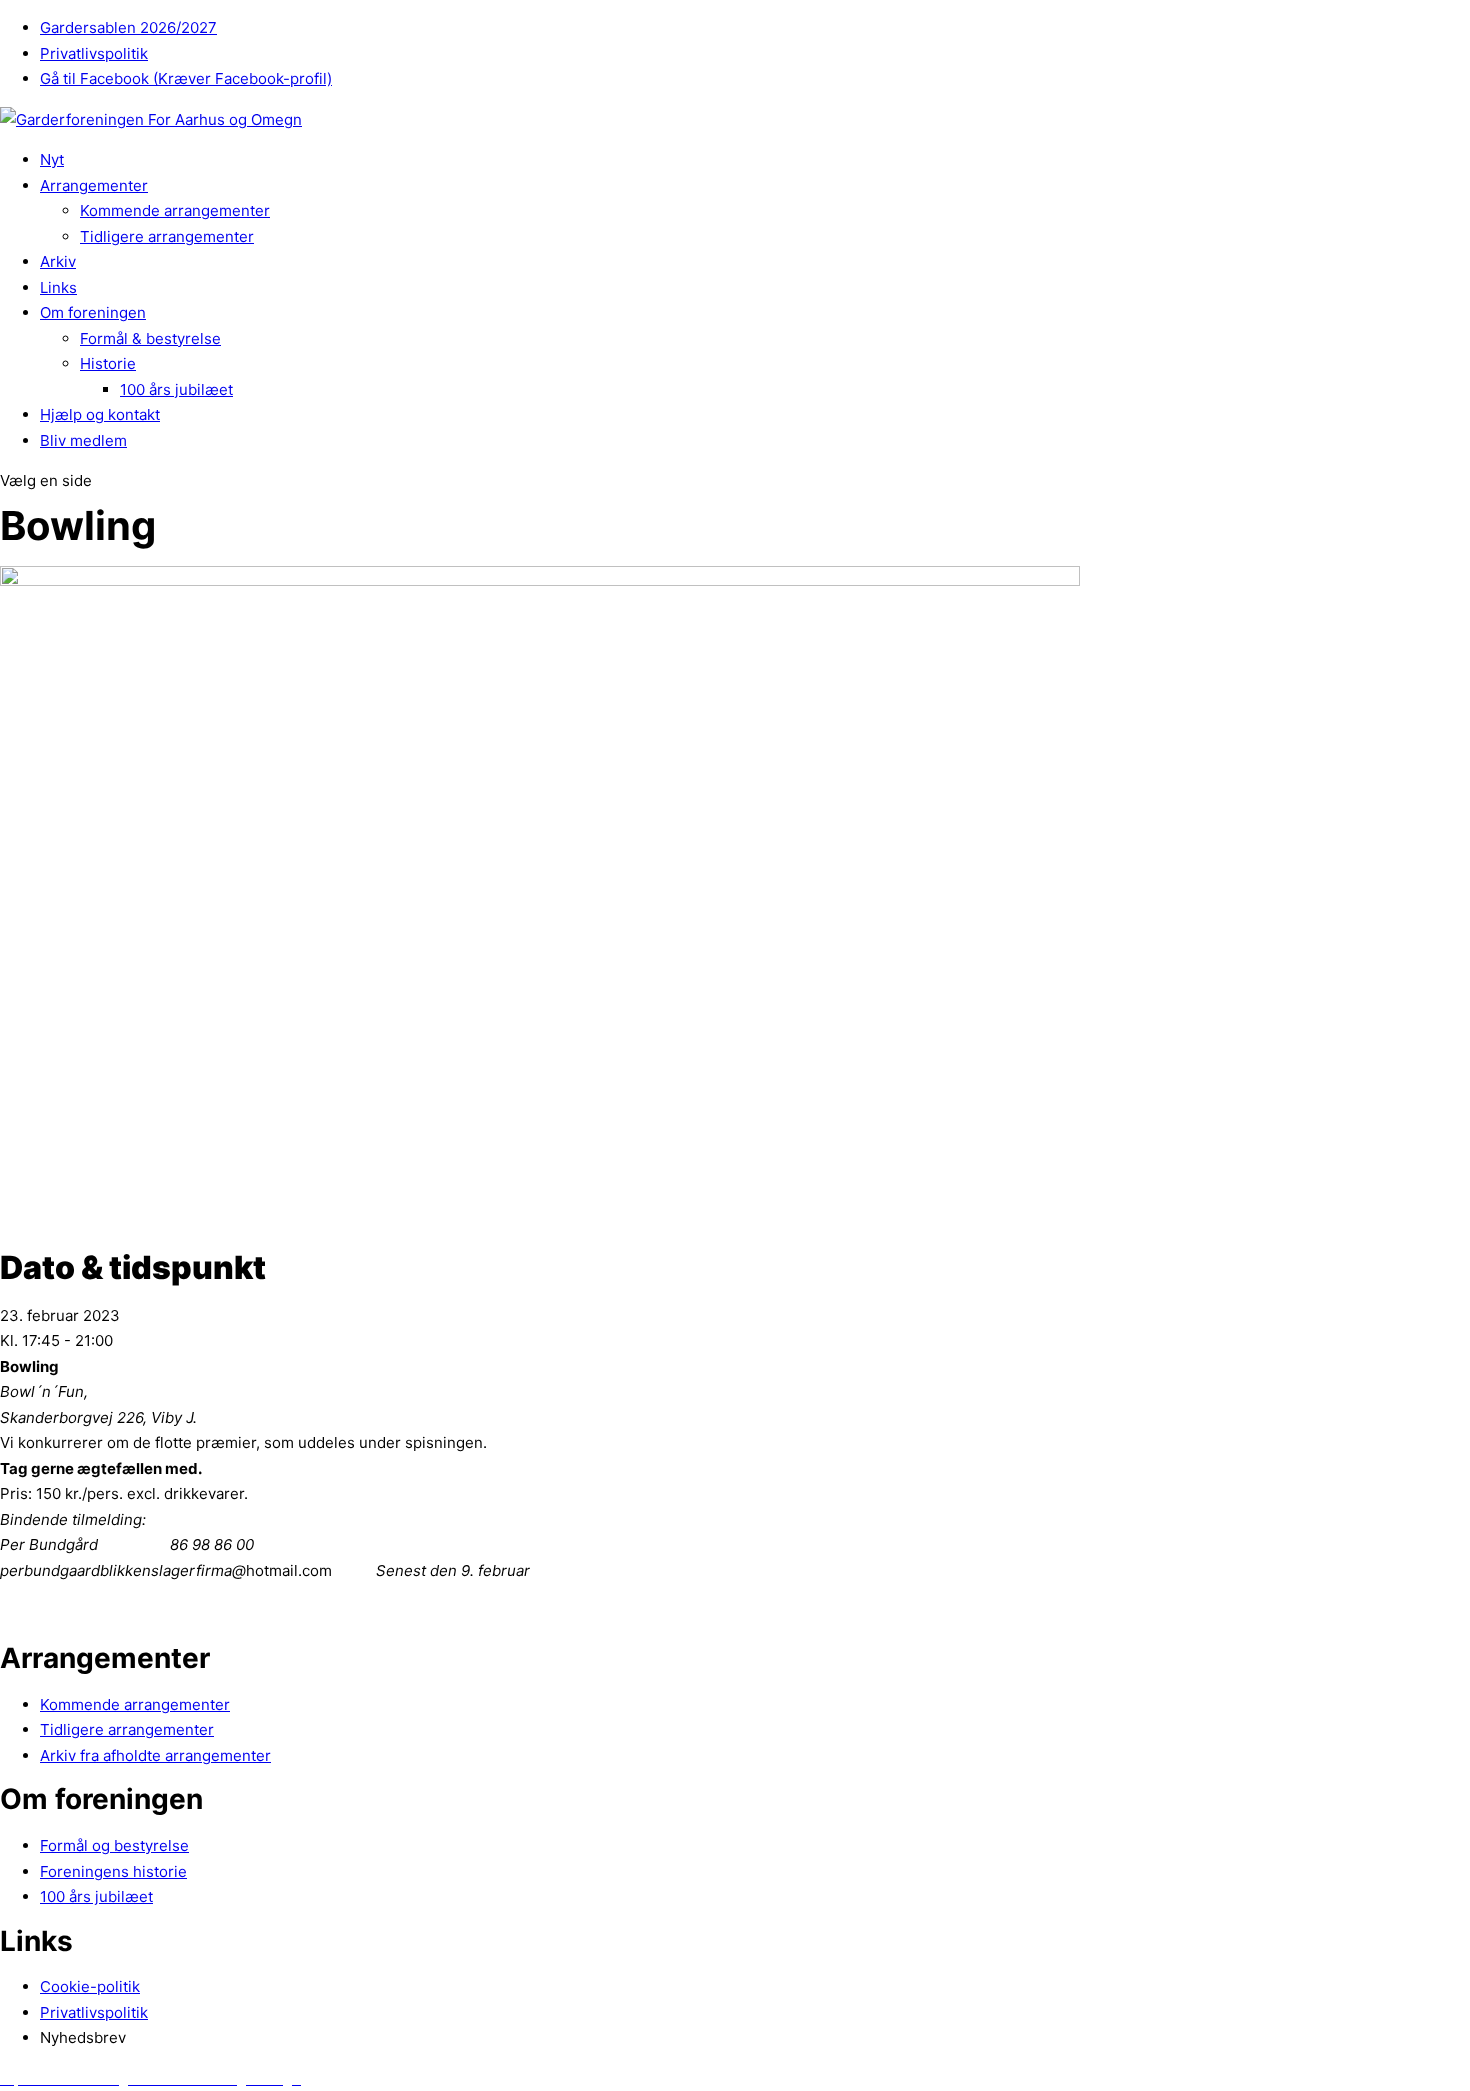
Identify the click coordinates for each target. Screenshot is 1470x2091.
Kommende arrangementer (175, 210)
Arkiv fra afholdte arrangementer (155, 1755)
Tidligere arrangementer (167, 236)
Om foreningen (93, 312)
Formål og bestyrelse (114, 1845)
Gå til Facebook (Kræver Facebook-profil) (186, 78)
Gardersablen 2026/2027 (128, 27)
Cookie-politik (90, 1986)
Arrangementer (94, 185)
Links (58, 287)
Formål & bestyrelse (150, 338)
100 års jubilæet (176, 389)
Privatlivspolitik (94, 53)
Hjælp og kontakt (100, 414)
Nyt (52, 159)
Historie (108, 363)
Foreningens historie (113, 1871)
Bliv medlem (83, 440)
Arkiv (58, 261)
